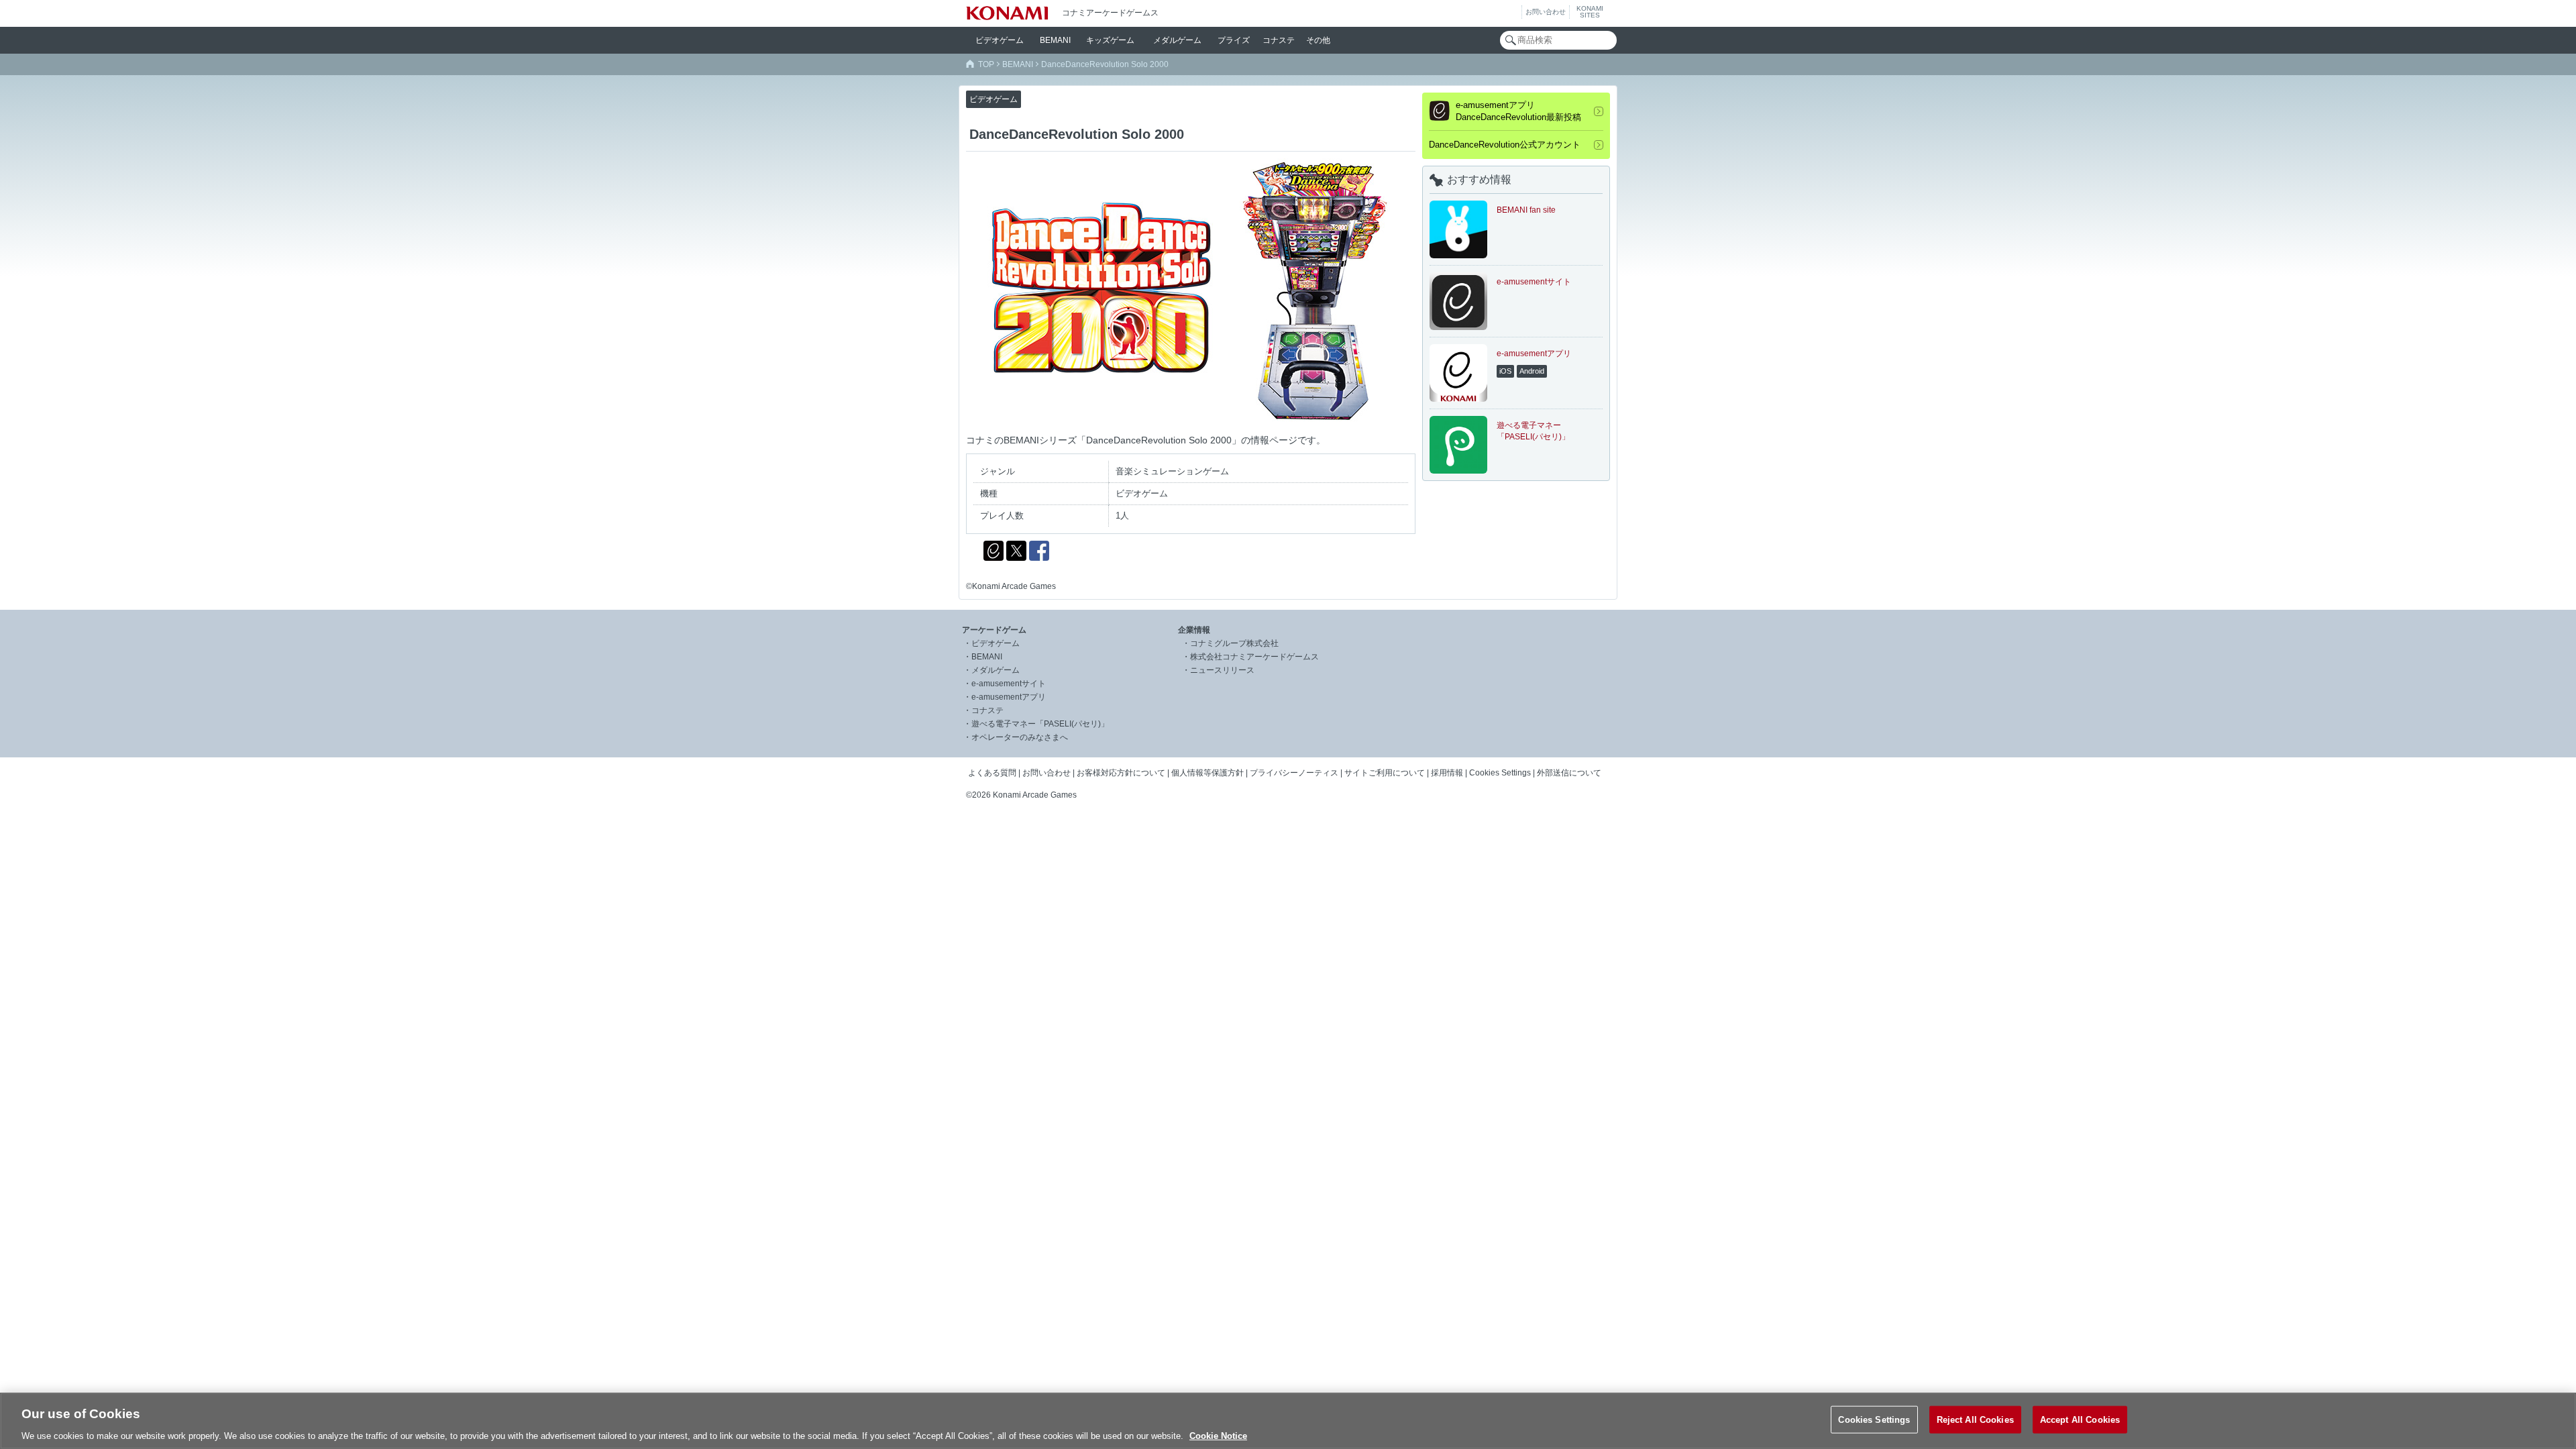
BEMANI (1055, 40)
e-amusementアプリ (1009, 697)
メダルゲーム (996, 670)
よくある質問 (992, 773)
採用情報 (1447, 773)
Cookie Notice (1218, 1435)
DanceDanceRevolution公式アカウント (1505, 145)
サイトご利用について (1385, 773)
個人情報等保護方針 (1207, 773)
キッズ (1110, 40)
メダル (1177, 40)
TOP (986, 64)
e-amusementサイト (1009, 684)
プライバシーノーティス (1294, 773)
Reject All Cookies (1975, 1419)
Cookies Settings (1874, 1419)
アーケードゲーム (994, 630)
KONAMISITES (1590, 12)
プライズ (1234, 40)
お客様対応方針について (1121, 773)
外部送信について (1569, 773)
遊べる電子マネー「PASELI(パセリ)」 (1040, 724)
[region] (1288, 1421)
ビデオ (1000, 40)
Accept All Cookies (2080, 1419)
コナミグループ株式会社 (1234, 643)
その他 (1318, 40)
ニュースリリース (1222, 670)
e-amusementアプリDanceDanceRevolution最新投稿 (1518, 111)
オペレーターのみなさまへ (1020, 737)
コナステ (1279, 40)
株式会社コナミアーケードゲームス (1254, 657)
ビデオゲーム (996, 643)
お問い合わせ (1546, 12)
